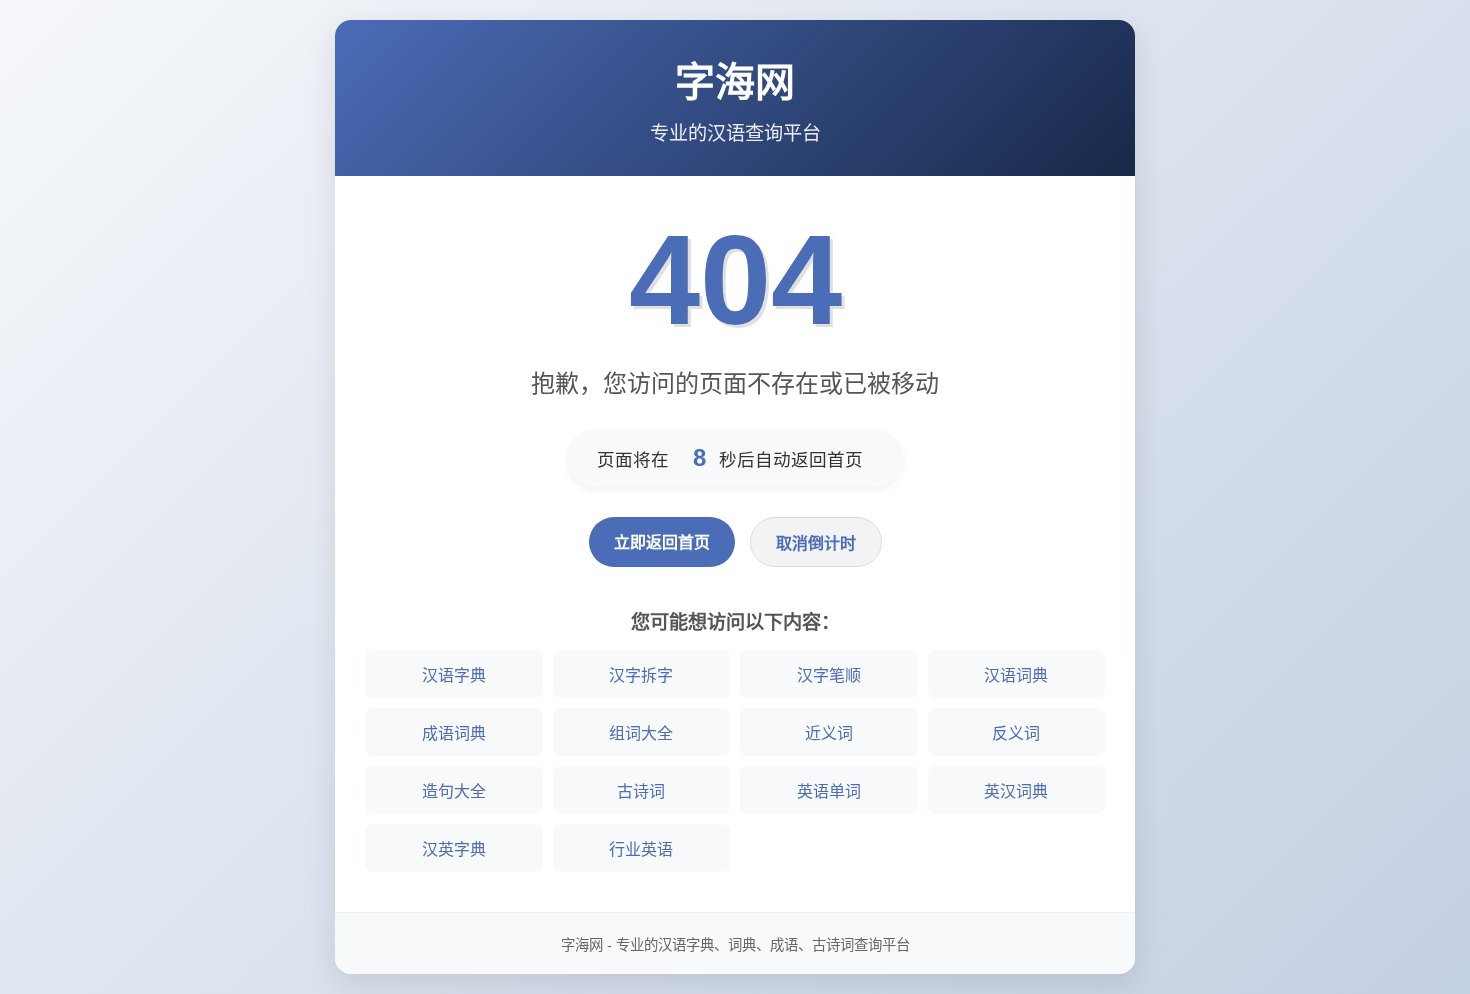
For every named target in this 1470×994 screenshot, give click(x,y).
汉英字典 (454, 849)
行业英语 (641, 849)
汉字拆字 (641, 675)
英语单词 (829, 791)
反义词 (1016, 733)
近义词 (829, 733)
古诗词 (641, 791)
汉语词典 (1016, 675)
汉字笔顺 (829, 675)
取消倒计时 (816, 543)
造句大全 (454, 791)
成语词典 (454, 733)
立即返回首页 (662, 542)
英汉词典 (1016, 791)
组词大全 (641, 733)
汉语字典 (454, 675)
